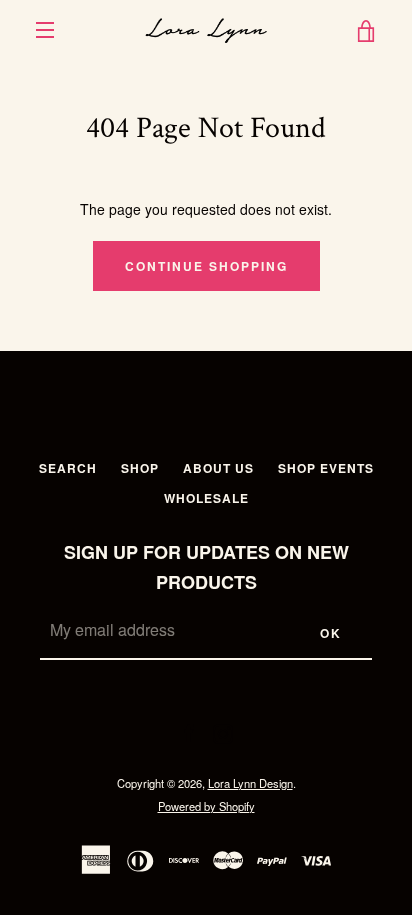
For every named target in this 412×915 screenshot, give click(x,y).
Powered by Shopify (206, 806)
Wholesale (206, 498)
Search (68, 468)
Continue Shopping (206, 266)
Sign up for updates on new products (206, 567)
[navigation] (45, 30)
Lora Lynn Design (250, 783)
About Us (218, 468)
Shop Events (326, 468)
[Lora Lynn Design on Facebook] (189, 731)
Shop (140, 468)
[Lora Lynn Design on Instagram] (223, 731)
